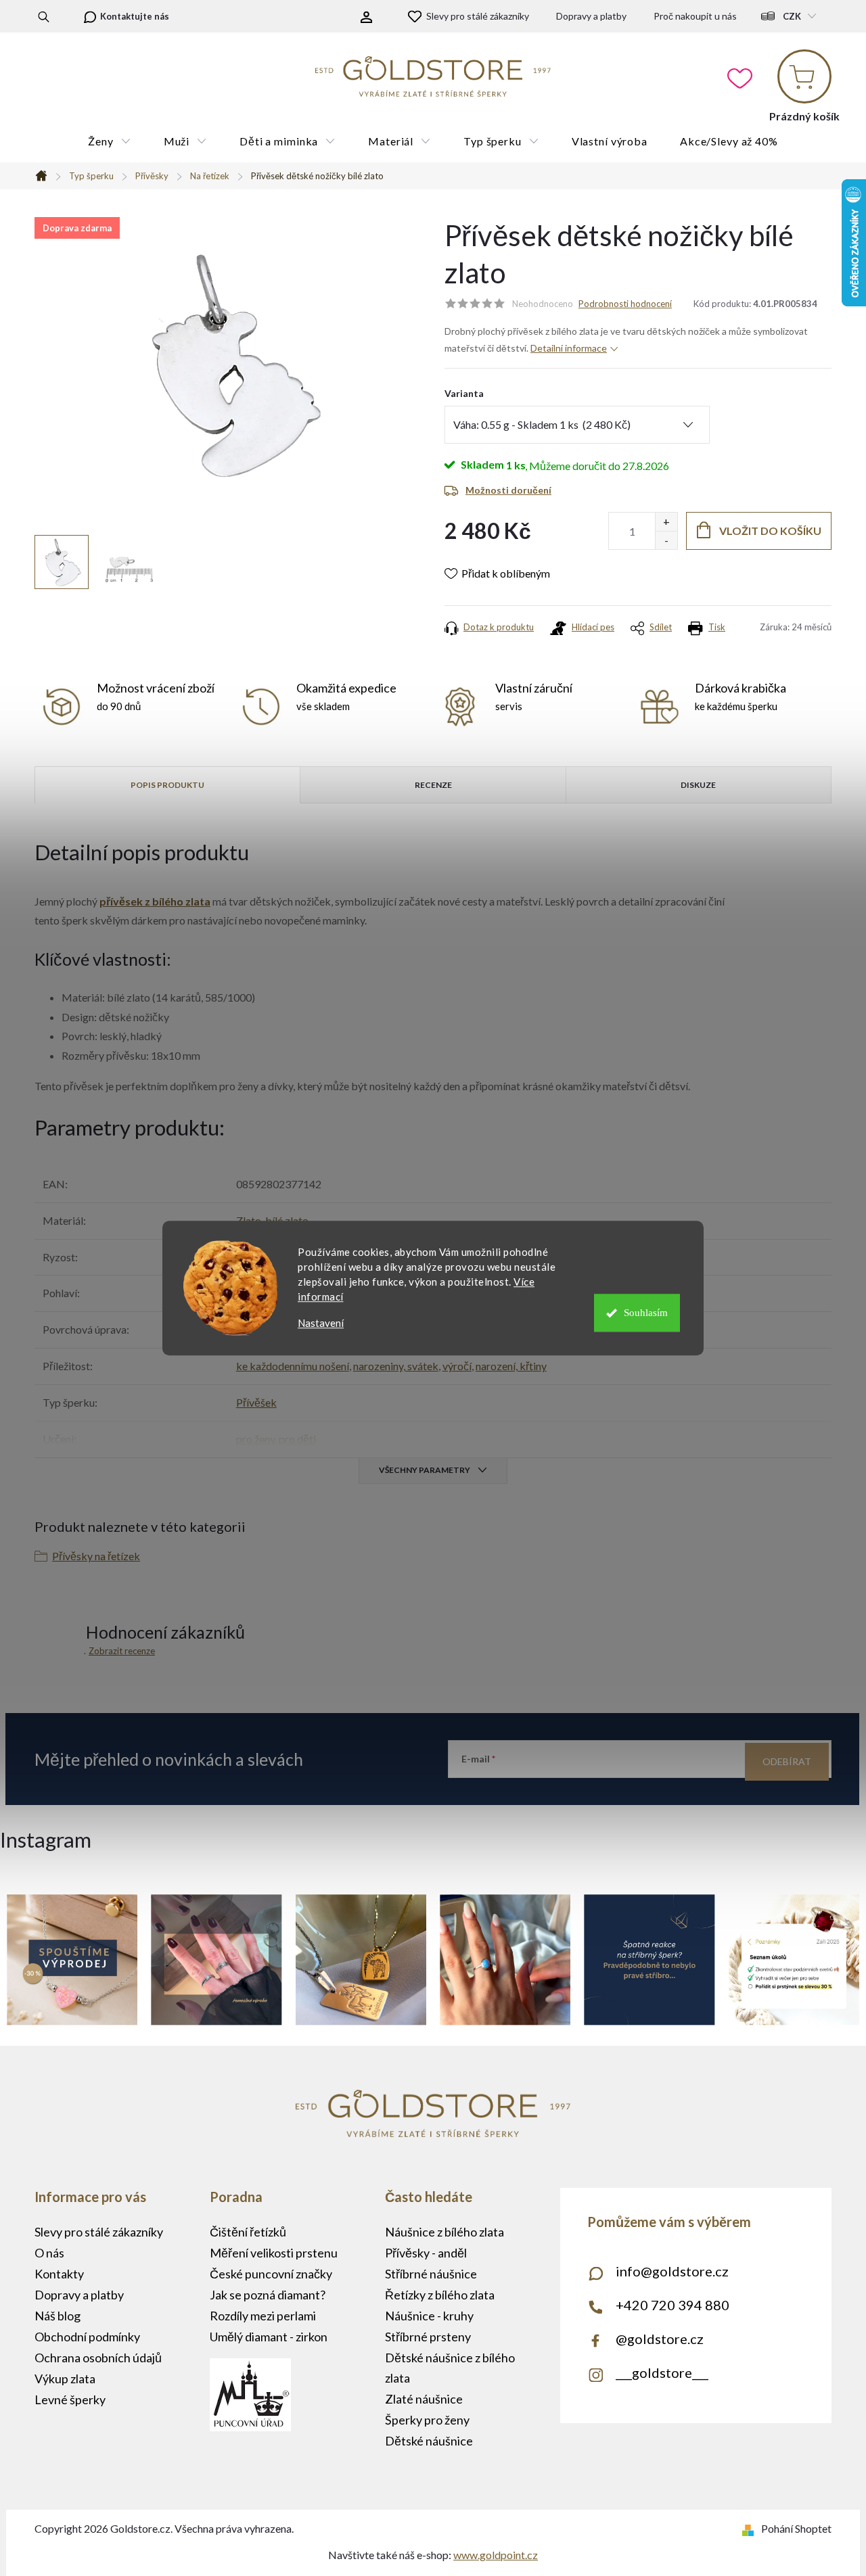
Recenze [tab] (433, 785)
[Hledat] (44, 16)
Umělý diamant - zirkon (269, 2337)
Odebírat (787, 1761)
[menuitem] (109, 141)
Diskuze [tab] (698, 785)
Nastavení (321, 1323)
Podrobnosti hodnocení (625, 304)
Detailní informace (569, 348)
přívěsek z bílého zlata (155, 901)
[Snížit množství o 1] (666, 540)
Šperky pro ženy (427, 2420)
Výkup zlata (65, 2379)
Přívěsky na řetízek (96, 1556)
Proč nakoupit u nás (695, 16)
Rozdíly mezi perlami (263, 2316)
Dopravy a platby (591, 16)
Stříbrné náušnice (431, 2274)
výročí (457, 1366)
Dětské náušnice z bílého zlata (450, 2368)
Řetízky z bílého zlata (440, 2295)
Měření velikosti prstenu (274, 2253)
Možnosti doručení (508, 490)
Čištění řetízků (248, 2232)
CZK (792, 16)
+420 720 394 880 (673, 2305)
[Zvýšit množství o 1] (666, 522)
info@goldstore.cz (672, 2271)
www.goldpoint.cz (496, 2555)
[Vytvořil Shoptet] (751, 2528)
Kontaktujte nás (135, 16)
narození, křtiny (511, 1366)
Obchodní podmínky (87, 2337)
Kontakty (59, 2274)
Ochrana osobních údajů (98, 2358)
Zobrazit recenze (122, 1651)
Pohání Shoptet (796, 2528)
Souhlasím (646, 1313)
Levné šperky (70, 2399)
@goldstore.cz (660, 2339)
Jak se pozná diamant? (268, 2295)
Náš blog (58, 2316)
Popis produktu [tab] (167, 785)
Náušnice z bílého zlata (445, 2232)
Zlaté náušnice (424, 2399)
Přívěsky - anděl (426, 2253)
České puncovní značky (271, 2274)
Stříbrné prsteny (428, 2337)
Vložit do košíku (770, 531)
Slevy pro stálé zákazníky (478, 16)
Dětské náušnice (429, 2441)
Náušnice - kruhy (429, 2316)
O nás (49, 2253)
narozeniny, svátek (396, 1366)
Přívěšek (256, 1402)
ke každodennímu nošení (293, 1366)
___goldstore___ (662, 2372)
